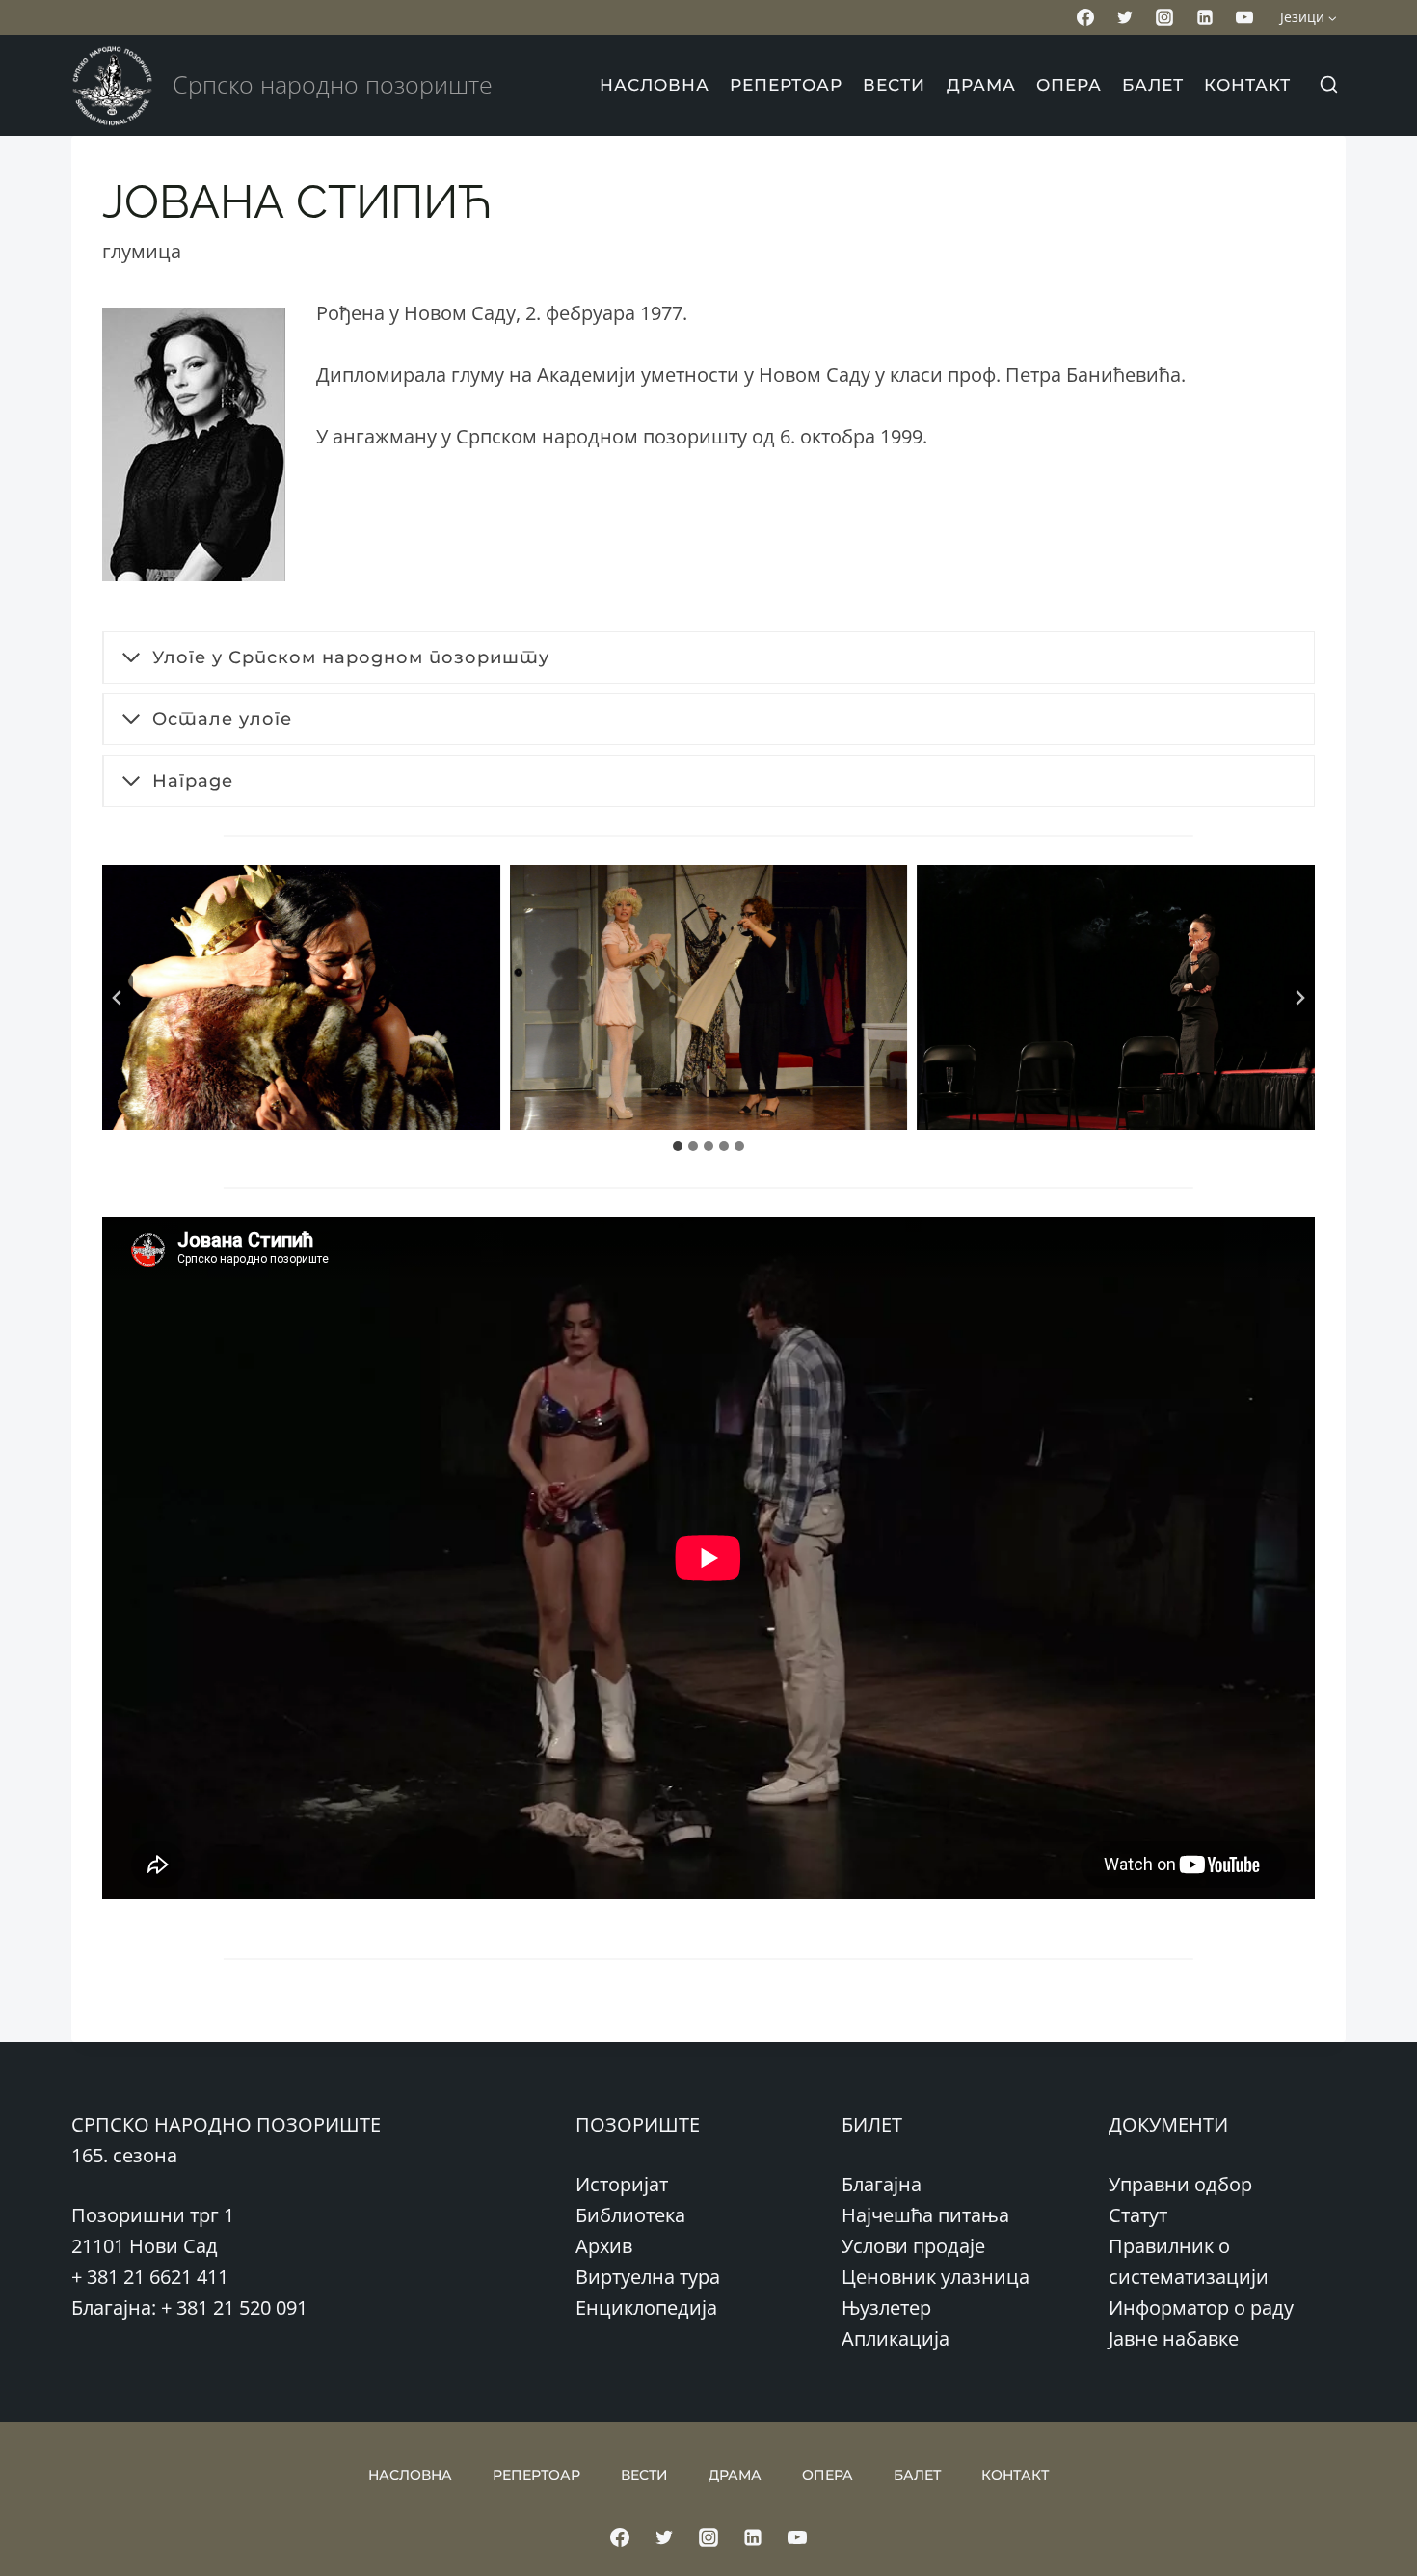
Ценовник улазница (936, 2277)
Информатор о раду (1201, 2308)
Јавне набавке (1174, 2338)
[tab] (678, 1146)
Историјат (622, 2184)
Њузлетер (886, 2308)
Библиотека (630, 2215)
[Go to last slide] (118, 998)
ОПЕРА (1069, 85)
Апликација (896, 2338)
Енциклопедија (646, 2308)
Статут (1138, 2215)
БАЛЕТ (1153, 85)
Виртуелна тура (648, 2277)
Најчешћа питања (925, 2215)
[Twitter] (1125, 17)
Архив (604, 2246)
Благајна (882, 2184)
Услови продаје (913, 2246)
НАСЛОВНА (655, 85)
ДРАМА (981, 85)
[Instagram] (1164, 17)
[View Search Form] (1328, 86)
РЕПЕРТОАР (786, 85)
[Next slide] (1299, 998)
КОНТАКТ (1247, 85)
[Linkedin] (1205, 17)
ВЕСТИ (894, 85)
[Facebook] (1085, 17)
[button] (301, 997)
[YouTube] (1244, 17)
